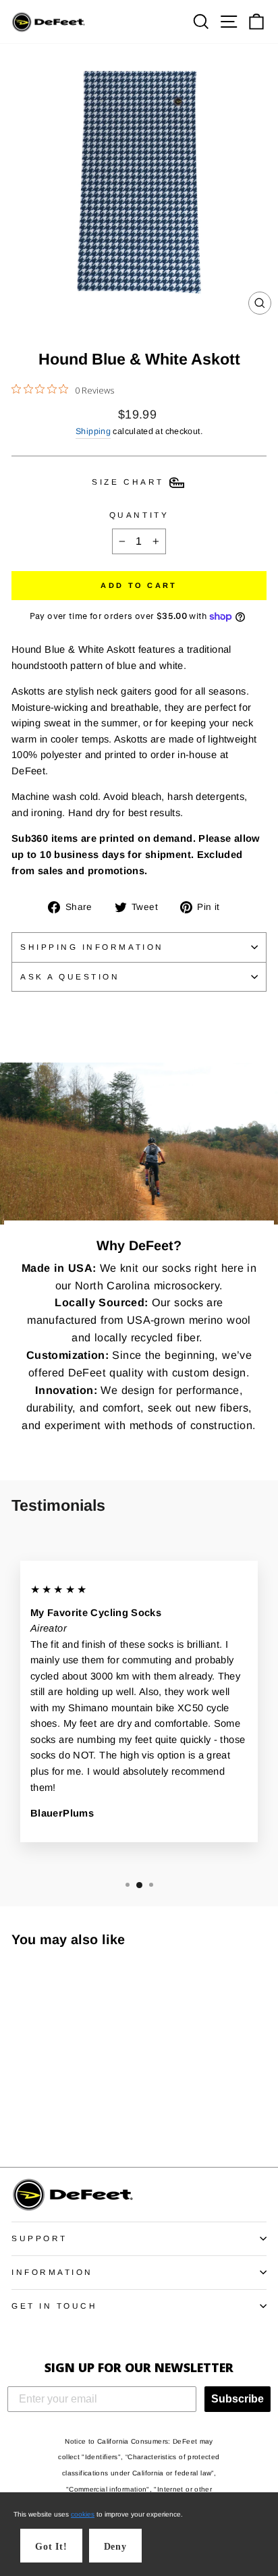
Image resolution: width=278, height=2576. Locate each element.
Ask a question (70, 976)
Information (52, 2272)
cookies (83, 2514)
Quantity (139, 515)
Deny (115, 2547)
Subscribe (238, 2399)
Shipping (93, 431)
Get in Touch (54, 2306)
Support (39, 2238)
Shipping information (92, 947)
